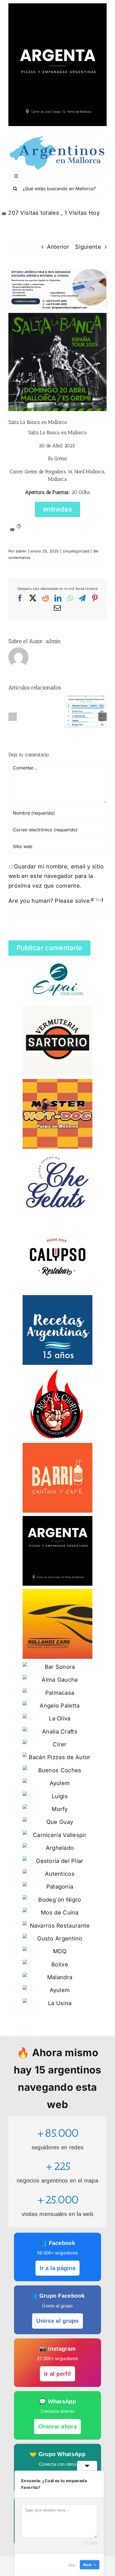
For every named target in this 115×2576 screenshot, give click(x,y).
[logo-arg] (57, 138)
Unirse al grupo (57, 2321)
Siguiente (88, 247)
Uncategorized (76, 551)
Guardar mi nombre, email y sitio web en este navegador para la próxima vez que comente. (56, 876)
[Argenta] (57, 6)
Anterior (58, 247)
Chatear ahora (57, 2427)
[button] (13, 717)
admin (21, 551)
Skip (72, 2565)
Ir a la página (57, 2268)
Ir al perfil (58, 2374)
